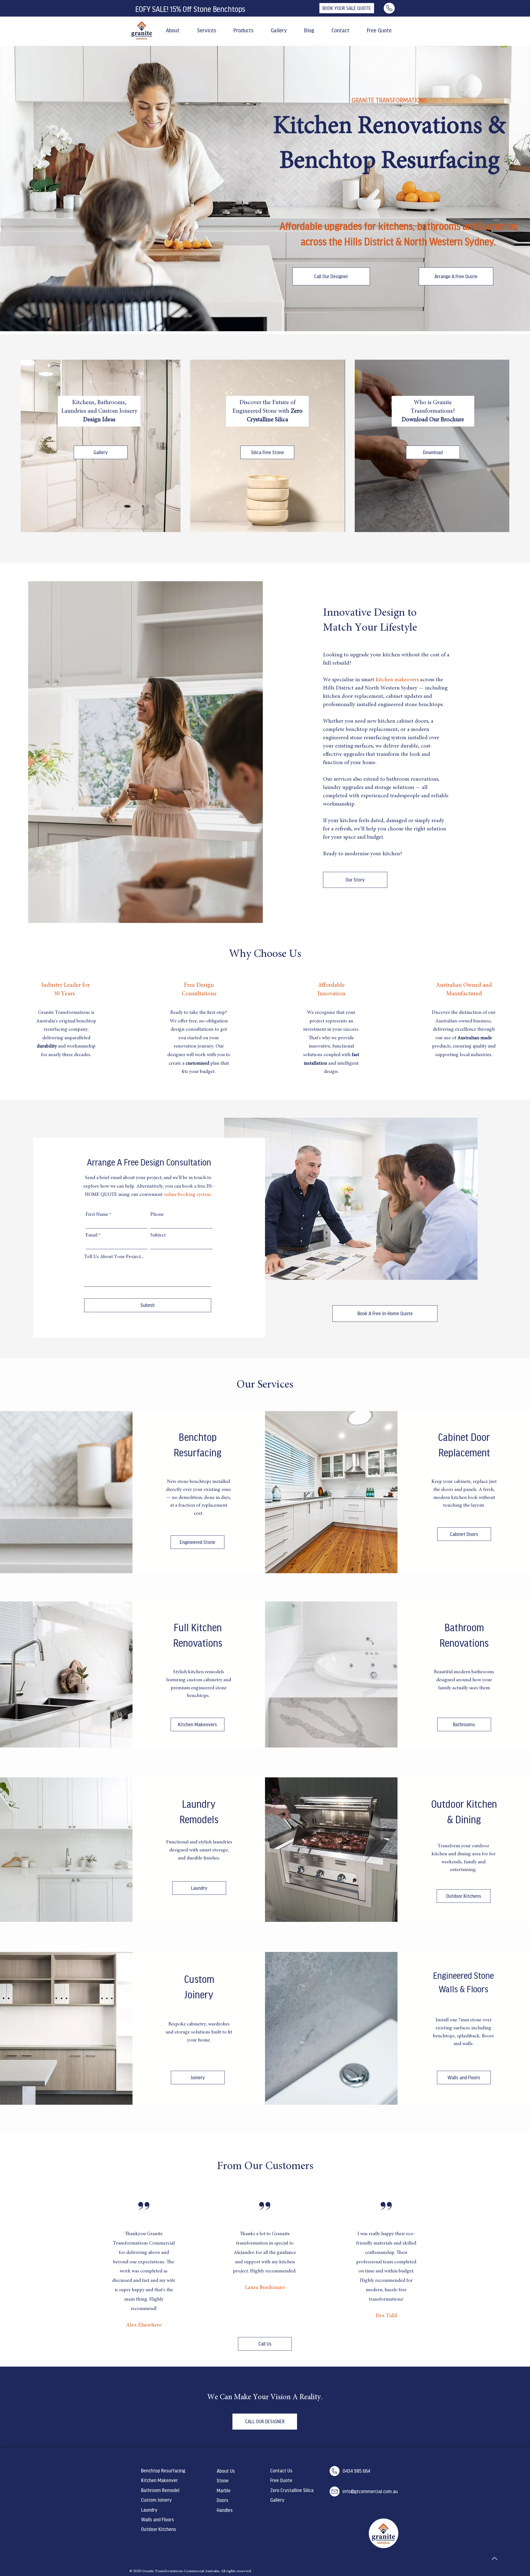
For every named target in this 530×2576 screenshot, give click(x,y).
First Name (97, 1215)
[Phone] (389, 8)
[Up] (495, 2558)
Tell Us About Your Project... (114, 1257)
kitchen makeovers (397, 680)
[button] (173, 30)
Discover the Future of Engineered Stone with (267, 411)
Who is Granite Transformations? (433, 411)
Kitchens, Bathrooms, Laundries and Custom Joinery (99, 411)
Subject (158, 1235)
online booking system (187, 1195)
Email (92, 1235)
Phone (157, 1215)
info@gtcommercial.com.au (370, 2491)
